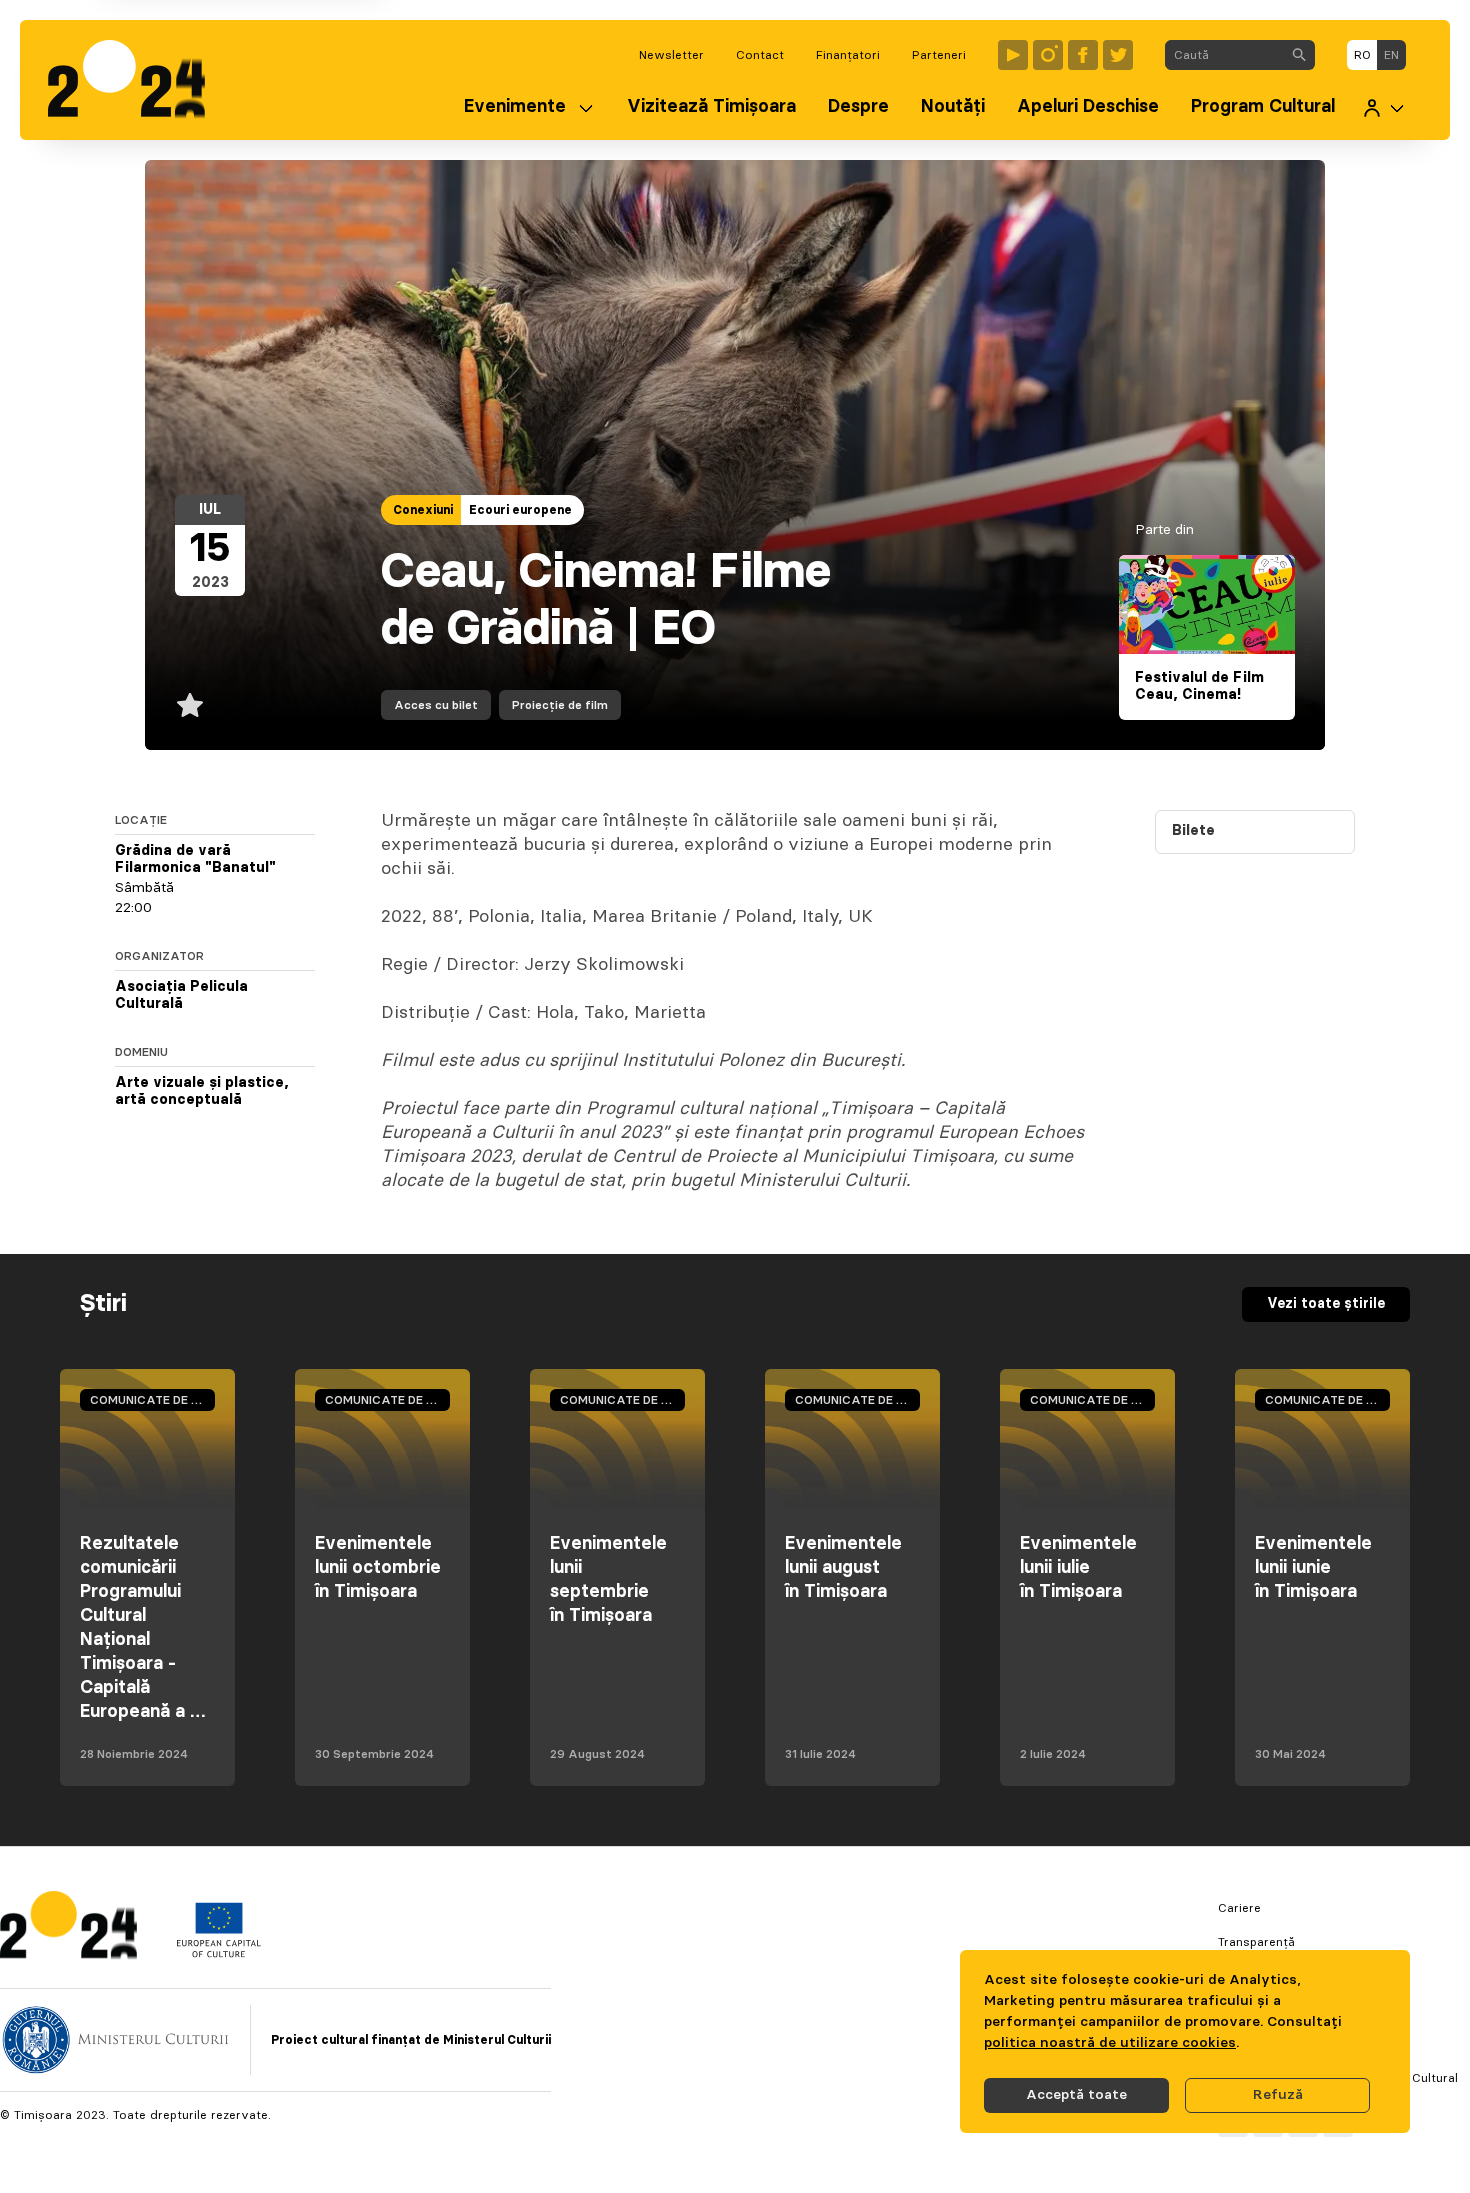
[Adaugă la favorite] (190, 705)
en (1391, 55)
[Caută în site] (1299, 55)
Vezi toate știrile (1326, 1304)
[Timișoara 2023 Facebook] (1083, 55)
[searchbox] (1224, 55)
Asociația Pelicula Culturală (181, 996)
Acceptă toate (1076, 2095)
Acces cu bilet (436, 705)
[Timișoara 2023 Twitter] (1118, 55)
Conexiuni (423, 510)
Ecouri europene (520, 510)
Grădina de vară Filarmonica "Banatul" (195, 860)
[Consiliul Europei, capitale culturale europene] (218, 1953)
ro (1362, 55)
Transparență (1256, 1942)
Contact (760, 55)
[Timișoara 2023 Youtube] (1013, 55)
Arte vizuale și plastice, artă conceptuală (202, 1092)
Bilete (1193, 831)
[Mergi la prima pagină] (136, 80)
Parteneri (939, 55)
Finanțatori (848, 55)
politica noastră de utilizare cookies (1110, 2043)
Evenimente (515, 107)
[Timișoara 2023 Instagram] (1048, 55)
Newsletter (671, 55)
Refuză (1278, 2095)
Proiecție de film (560, 705)
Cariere (1239, 1908)
